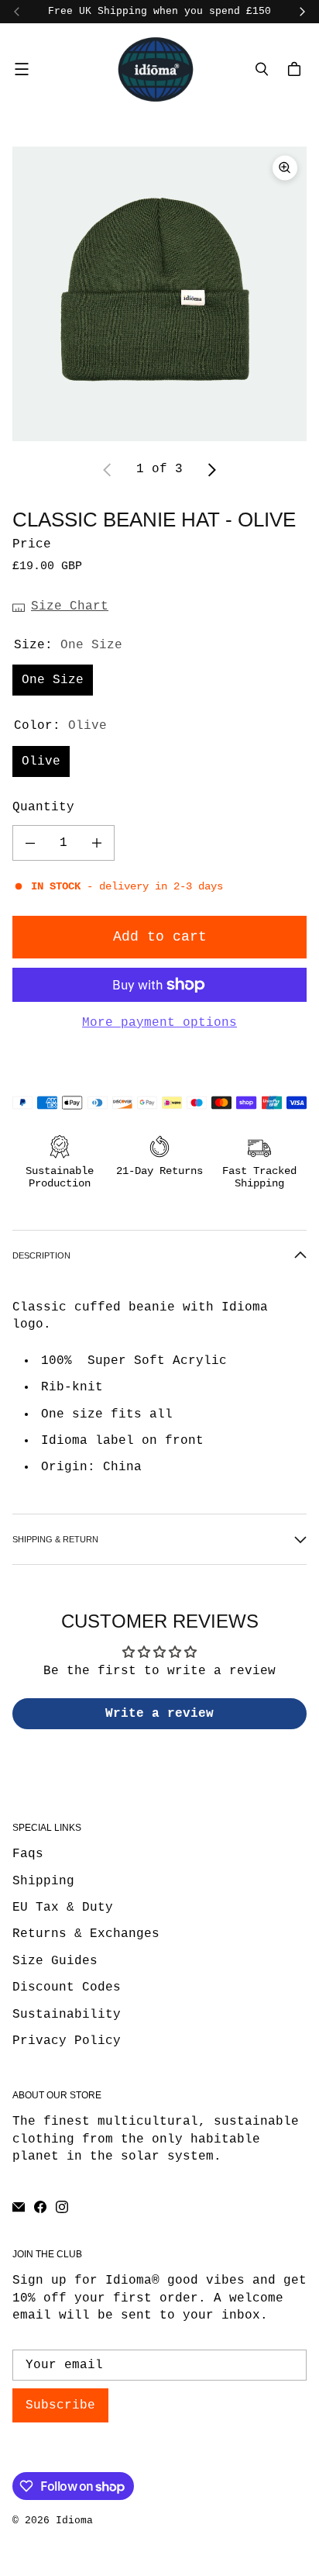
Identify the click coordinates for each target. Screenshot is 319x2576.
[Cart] (297, 69)
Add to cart (160, 937)
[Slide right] (302, 12)
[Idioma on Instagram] (62, 2207)
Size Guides (55, 1961)
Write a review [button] (159, 1714)
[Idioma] (156, 69)
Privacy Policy (67, 2041)
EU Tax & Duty (63, 1908)
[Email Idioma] (19, 2207)
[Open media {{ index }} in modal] (159, 294)
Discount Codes (67, 1987)
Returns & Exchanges (86, 1934)
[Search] (262, 69)
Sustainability (67, 2015)
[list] (159, 294)
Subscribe (60, 2405)
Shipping (43, 1881)
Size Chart (70, 606)
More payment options (159, 1023)
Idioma (74, 2521)
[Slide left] (17, 12)
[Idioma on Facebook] (40, 2207)
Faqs (28, 1854)
